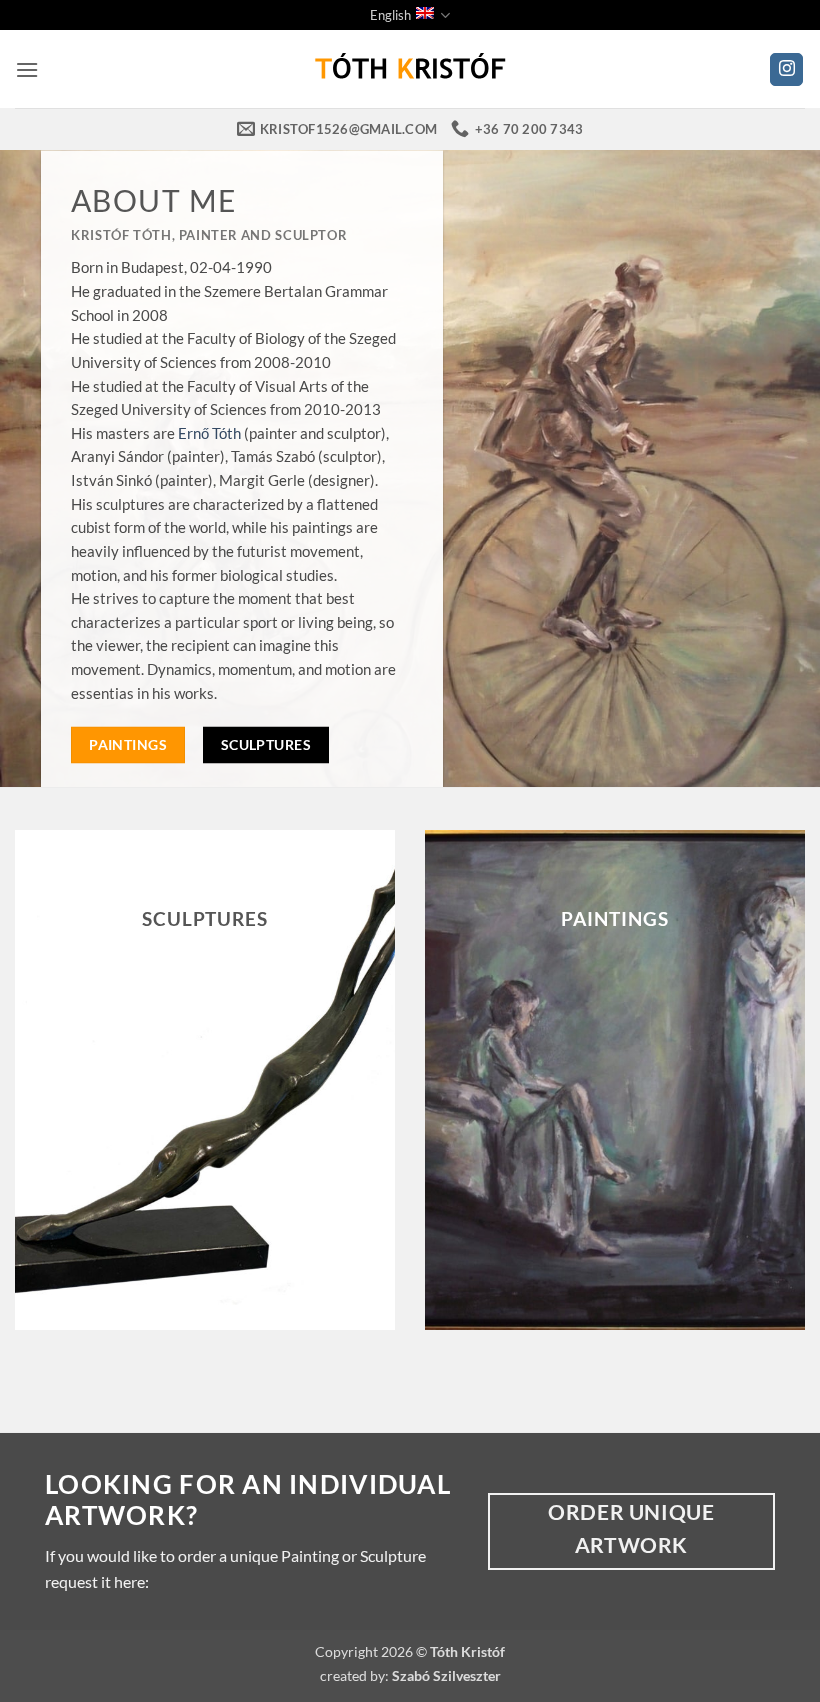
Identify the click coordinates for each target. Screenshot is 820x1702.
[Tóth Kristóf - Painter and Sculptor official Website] (410, 69)
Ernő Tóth (209, 432)
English (390, 15)
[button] (27, 69)
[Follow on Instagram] (786, 70)
